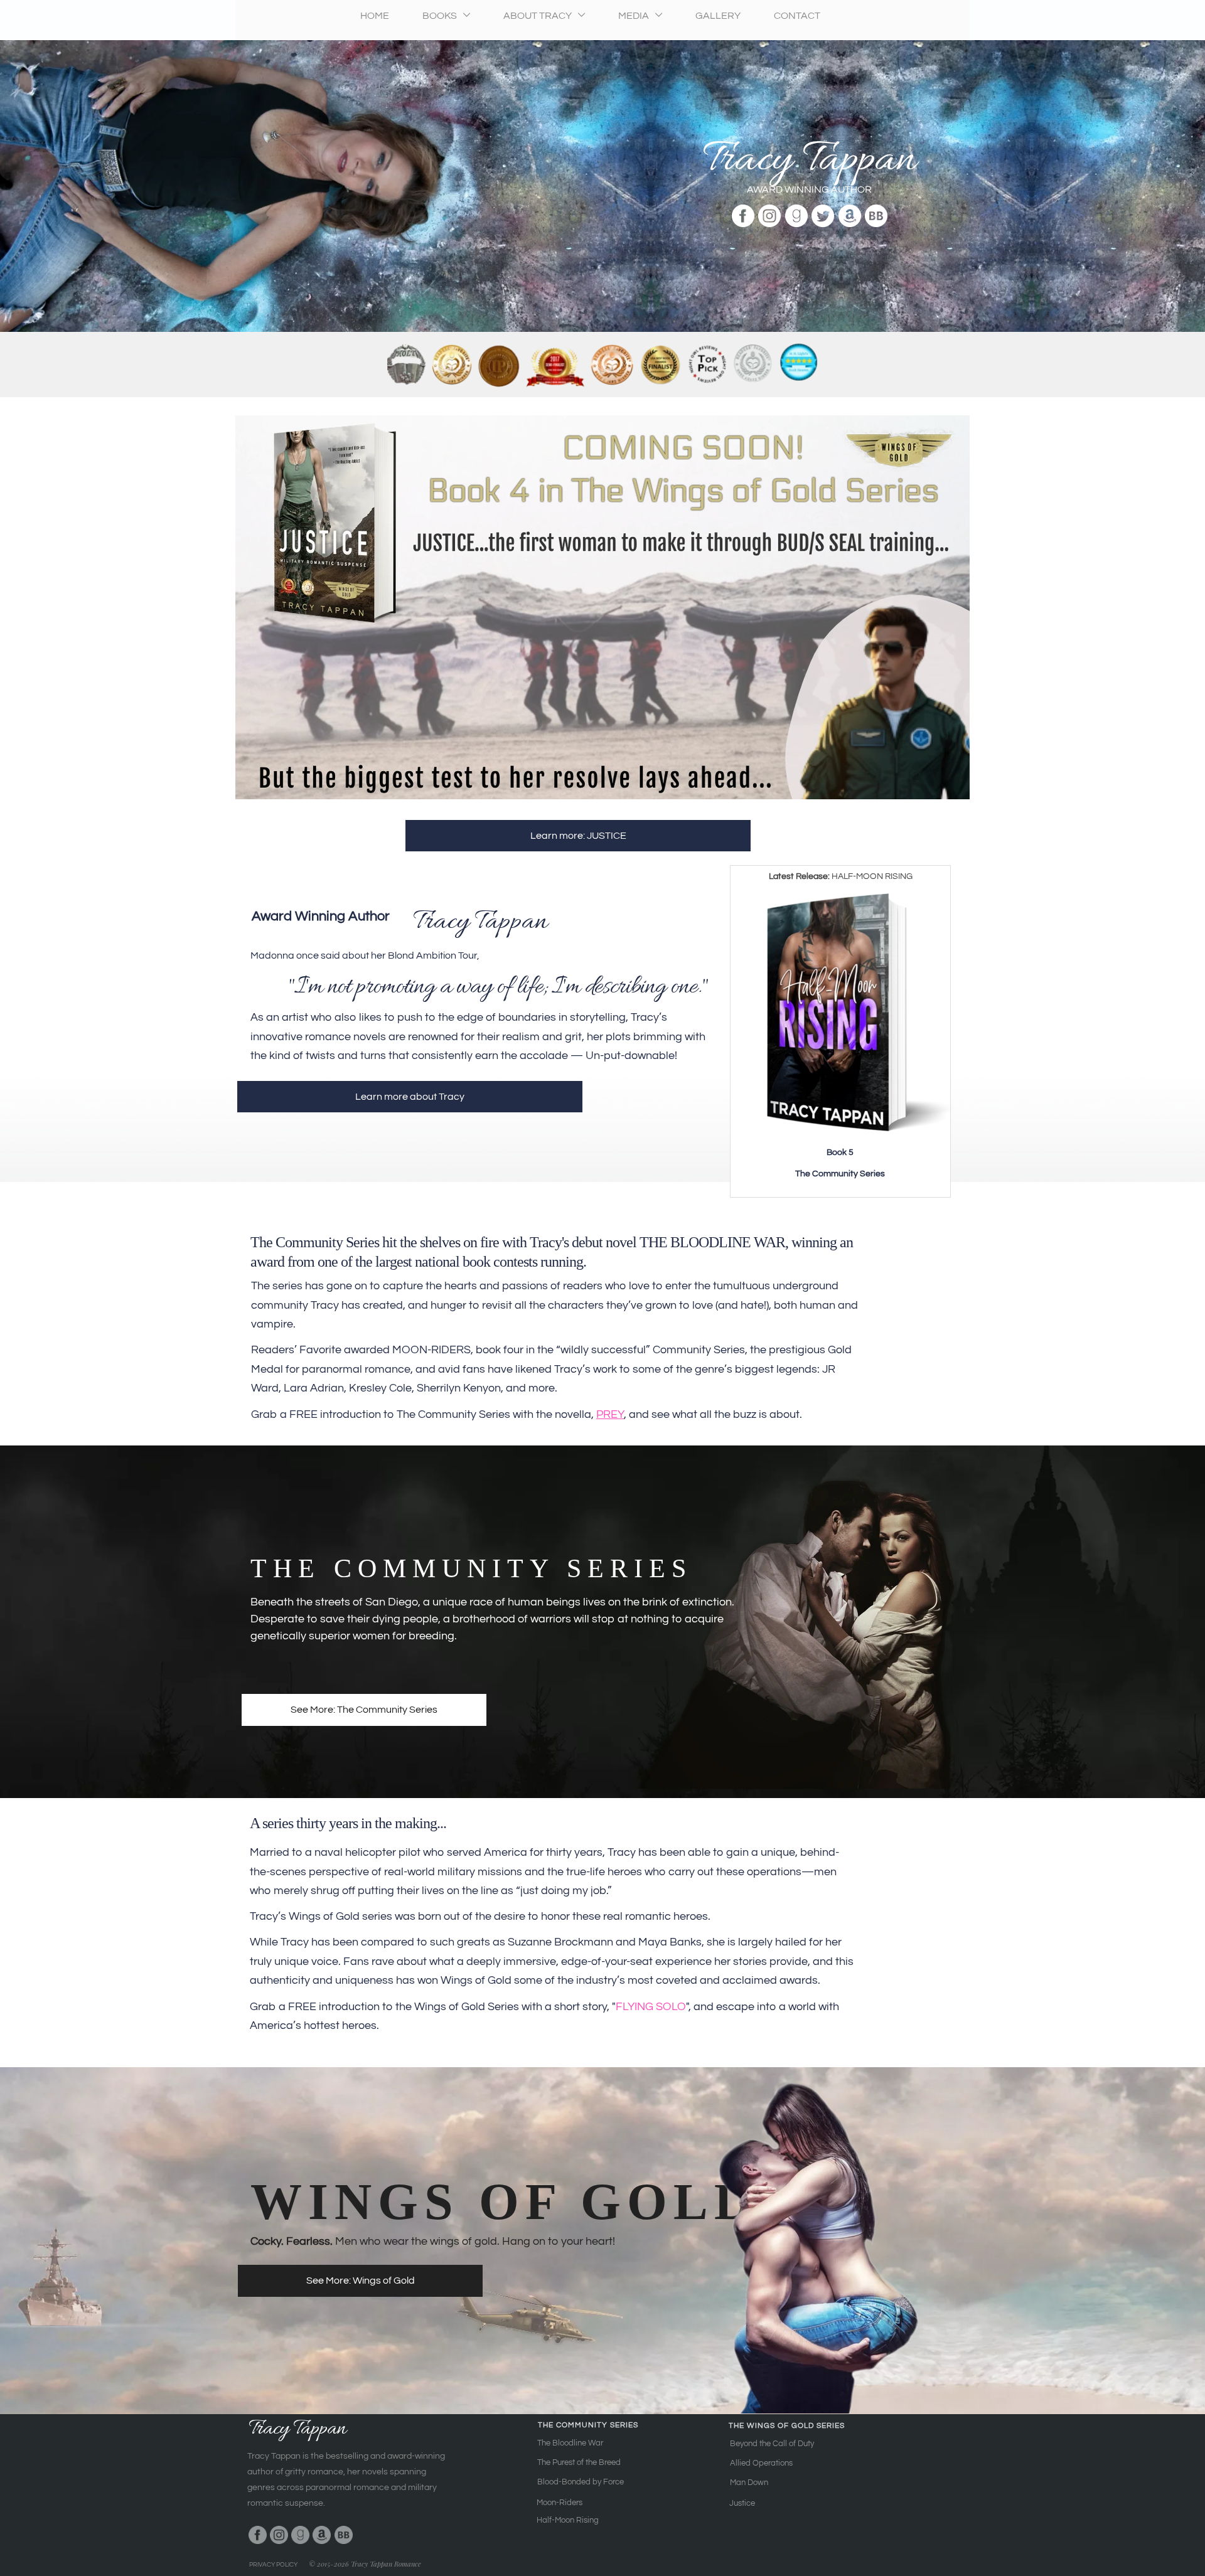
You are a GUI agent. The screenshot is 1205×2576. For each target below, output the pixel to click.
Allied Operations (761, 2463)
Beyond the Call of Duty (772, 2444)
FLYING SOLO (651, 2007)
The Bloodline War (570, 2443)
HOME (375, 16)
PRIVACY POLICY (273, 2565)
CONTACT (797, 16)
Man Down (749, 2483)
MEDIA (635, 16)
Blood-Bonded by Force (581, 2482)
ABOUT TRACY (538, 16)
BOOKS (441, 16)
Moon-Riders (560, 2503)
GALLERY (718, 16)
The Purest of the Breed (579, 2462)
